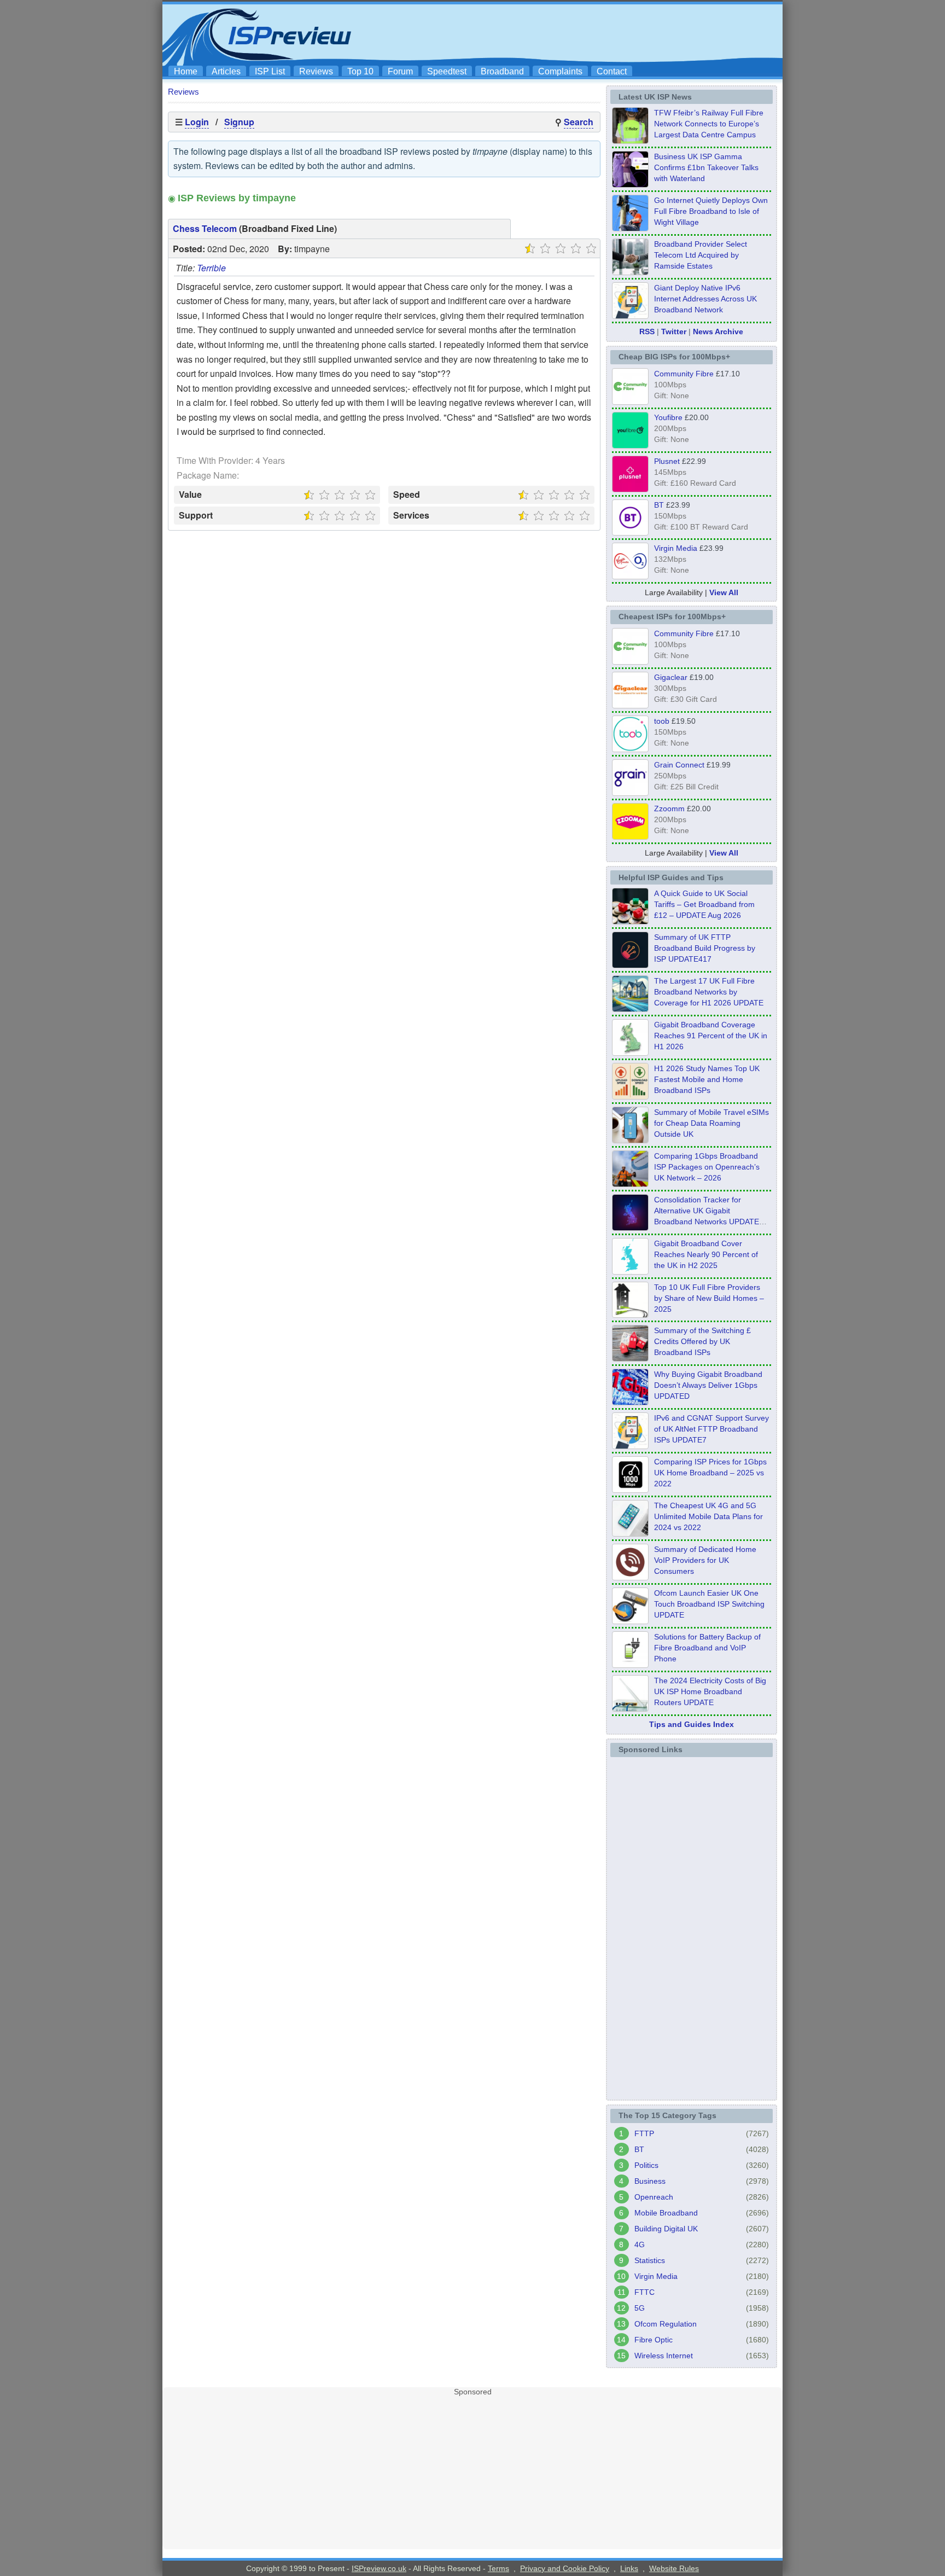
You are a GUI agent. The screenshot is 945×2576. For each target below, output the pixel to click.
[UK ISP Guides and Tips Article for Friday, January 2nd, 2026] (630, 1271)
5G (640, 2308)
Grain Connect (679, 765)
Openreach (654, 2197)
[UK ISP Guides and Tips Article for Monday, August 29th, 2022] (630, 921)
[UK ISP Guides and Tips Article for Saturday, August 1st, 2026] (630, 1009)
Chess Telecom (205, 228)
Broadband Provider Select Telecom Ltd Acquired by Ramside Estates (701, 255)
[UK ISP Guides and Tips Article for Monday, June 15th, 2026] (630, 1096)
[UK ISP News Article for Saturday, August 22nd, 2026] (630, 141)
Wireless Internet (664, 2356)
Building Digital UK (666, 2229)
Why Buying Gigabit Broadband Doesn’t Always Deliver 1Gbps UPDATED (708, 1385)
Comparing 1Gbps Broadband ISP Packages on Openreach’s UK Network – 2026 (707, 1167)
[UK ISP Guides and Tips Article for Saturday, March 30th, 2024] (630, 1708)
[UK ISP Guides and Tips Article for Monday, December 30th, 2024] (630, 1533)
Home (186, 71)
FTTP (644, 2133)
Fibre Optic (654, 2340)
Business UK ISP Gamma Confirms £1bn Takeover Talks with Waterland (706, 167)
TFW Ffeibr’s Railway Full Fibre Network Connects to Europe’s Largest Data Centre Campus (709, 124)
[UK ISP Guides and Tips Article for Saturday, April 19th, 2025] (630, 1490)
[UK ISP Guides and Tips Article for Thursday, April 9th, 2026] (630, 1140)
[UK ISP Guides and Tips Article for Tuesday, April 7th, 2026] (630, 1184)
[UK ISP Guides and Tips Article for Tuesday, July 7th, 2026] (630, 1053)
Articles (226, 71)
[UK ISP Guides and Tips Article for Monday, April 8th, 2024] (630, 1446)
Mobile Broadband (666, 2213)
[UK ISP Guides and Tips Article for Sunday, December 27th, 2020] (630, 1402)
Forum (400, 71)
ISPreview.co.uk (379, 2568)
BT (659, 505)
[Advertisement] (579, 33)
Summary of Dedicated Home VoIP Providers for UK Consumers (705, 1560)
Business (650, 2181)
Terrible (211, 268)
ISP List (270, 71)
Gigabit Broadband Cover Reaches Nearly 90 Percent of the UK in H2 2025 (706, 1254)
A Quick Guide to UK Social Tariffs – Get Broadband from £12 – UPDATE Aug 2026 (704, 904)
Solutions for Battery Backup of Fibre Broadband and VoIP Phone (707, 1648)
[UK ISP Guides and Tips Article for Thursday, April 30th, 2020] (630, 965)
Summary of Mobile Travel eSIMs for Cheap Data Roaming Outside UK (711, 1123)
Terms (498, 2568)
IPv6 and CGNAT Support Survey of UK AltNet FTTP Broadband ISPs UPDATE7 (711, 1429)
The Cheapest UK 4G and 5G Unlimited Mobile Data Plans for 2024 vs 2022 (708, 1516)
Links (629, 2568)
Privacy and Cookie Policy (565, 2568)
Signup (239, 122)
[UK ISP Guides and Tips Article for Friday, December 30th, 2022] (630, 1577)
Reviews (316, 71)
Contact (612, 71)
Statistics (650, 2260)
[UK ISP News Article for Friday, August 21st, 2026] (630, 228)
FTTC (644, 2292)
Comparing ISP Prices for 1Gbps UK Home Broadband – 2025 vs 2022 (710, 1473)
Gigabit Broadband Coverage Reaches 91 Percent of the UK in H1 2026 (711, 1036)
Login (197, 122)
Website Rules (674, 2568)
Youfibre (668, 417)
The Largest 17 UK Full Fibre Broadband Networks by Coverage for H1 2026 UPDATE (709, 992)
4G (640, 2244)
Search (579, 122)
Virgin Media (676, 548)
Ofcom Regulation (666, 2324)
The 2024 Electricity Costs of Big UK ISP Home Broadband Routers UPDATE (710, 1691)
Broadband (502, 71)
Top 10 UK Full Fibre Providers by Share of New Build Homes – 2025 (709, 1298)
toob (662, 721)
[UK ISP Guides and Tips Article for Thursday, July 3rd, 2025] (630, 1315)
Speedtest (447, 71)
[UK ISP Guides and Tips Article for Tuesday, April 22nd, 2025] (630, 1358)
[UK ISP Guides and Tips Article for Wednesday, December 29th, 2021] (630, 1665)
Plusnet (667, 461)
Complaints (560, 71)
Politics (646, 2165)
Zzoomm (669, 809)
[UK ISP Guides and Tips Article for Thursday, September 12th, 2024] (630, 1621)
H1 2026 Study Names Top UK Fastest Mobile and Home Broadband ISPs (707, 1079)
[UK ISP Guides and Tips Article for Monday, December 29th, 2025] (630, 1228)
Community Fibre (684, 374)
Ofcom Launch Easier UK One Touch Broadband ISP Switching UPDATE (709, 1604)
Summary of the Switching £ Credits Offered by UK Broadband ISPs (702, 1341)
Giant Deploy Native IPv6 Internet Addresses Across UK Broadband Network (705, 299)
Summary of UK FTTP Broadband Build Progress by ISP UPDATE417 (705, 948)
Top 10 (360, 71)
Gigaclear (671, 677)
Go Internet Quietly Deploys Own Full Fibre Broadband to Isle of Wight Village (711, 211)
